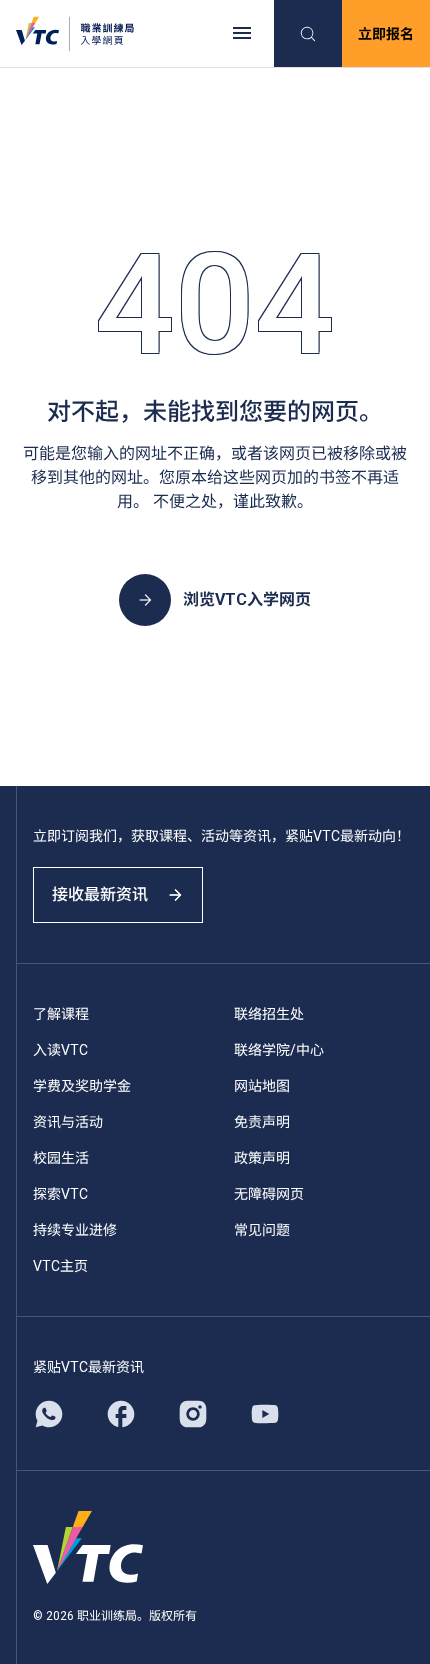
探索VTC (60, 1194)
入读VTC (60, 1050)
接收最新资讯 (100, 894)
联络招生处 (269, 1014)
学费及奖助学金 (82, 1086)
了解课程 (61, 1014)
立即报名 (386, 34)
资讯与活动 (68, 1122)
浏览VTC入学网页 (247, 599)
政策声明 (262, 1158)
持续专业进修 (75, 1230)
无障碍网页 (269, 1194)
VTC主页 (60, 1266)
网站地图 (262, 1086)
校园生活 (61, 1158)
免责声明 (262, 1122)
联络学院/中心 (279, 1050)
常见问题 (262, 1230)
